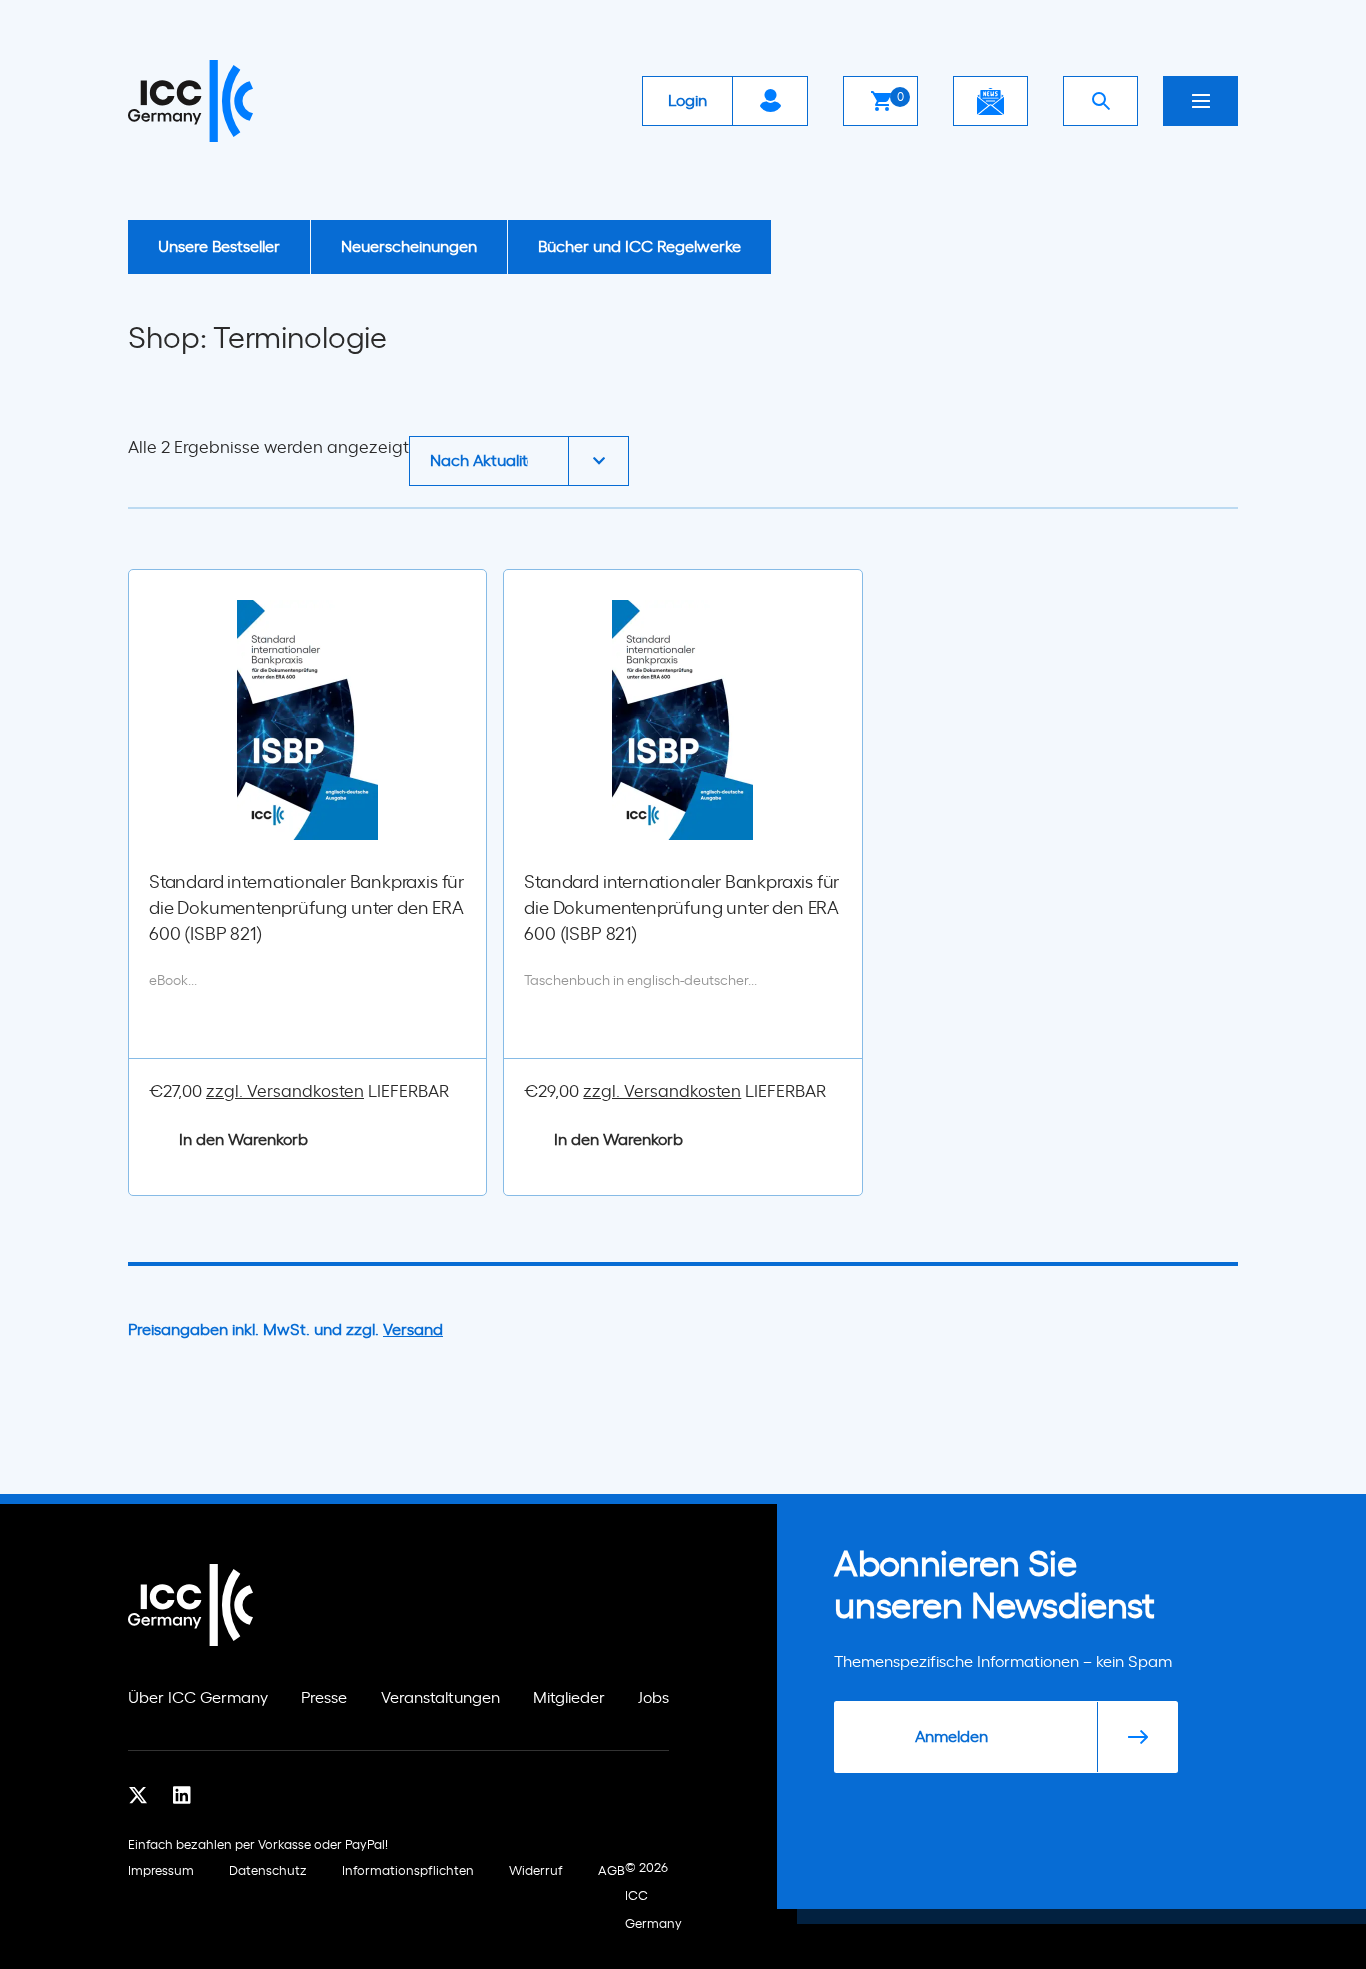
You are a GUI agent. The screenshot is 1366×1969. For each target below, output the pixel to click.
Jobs (653, 1698)
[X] (138, 1796)
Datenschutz (268, 1871)
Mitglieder (569, 1698)
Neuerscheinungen (409, 247)
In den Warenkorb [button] (243, 1140)
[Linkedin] (182, 1796)
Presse (324, 1698)
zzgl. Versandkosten (285, 1091)
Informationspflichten (408, 1871)
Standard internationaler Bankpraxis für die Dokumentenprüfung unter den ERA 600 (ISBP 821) (306, 909)
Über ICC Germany (198, 1698)
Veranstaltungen (440, 1698)
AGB (611, 1871)
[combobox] (519, 461)
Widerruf (536, 1871)
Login (687, 101)
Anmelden (951, 1737)
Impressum (161, 1871)
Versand (413, 1330)
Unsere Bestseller (219, 247)
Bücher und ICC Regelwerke (639, 247)
